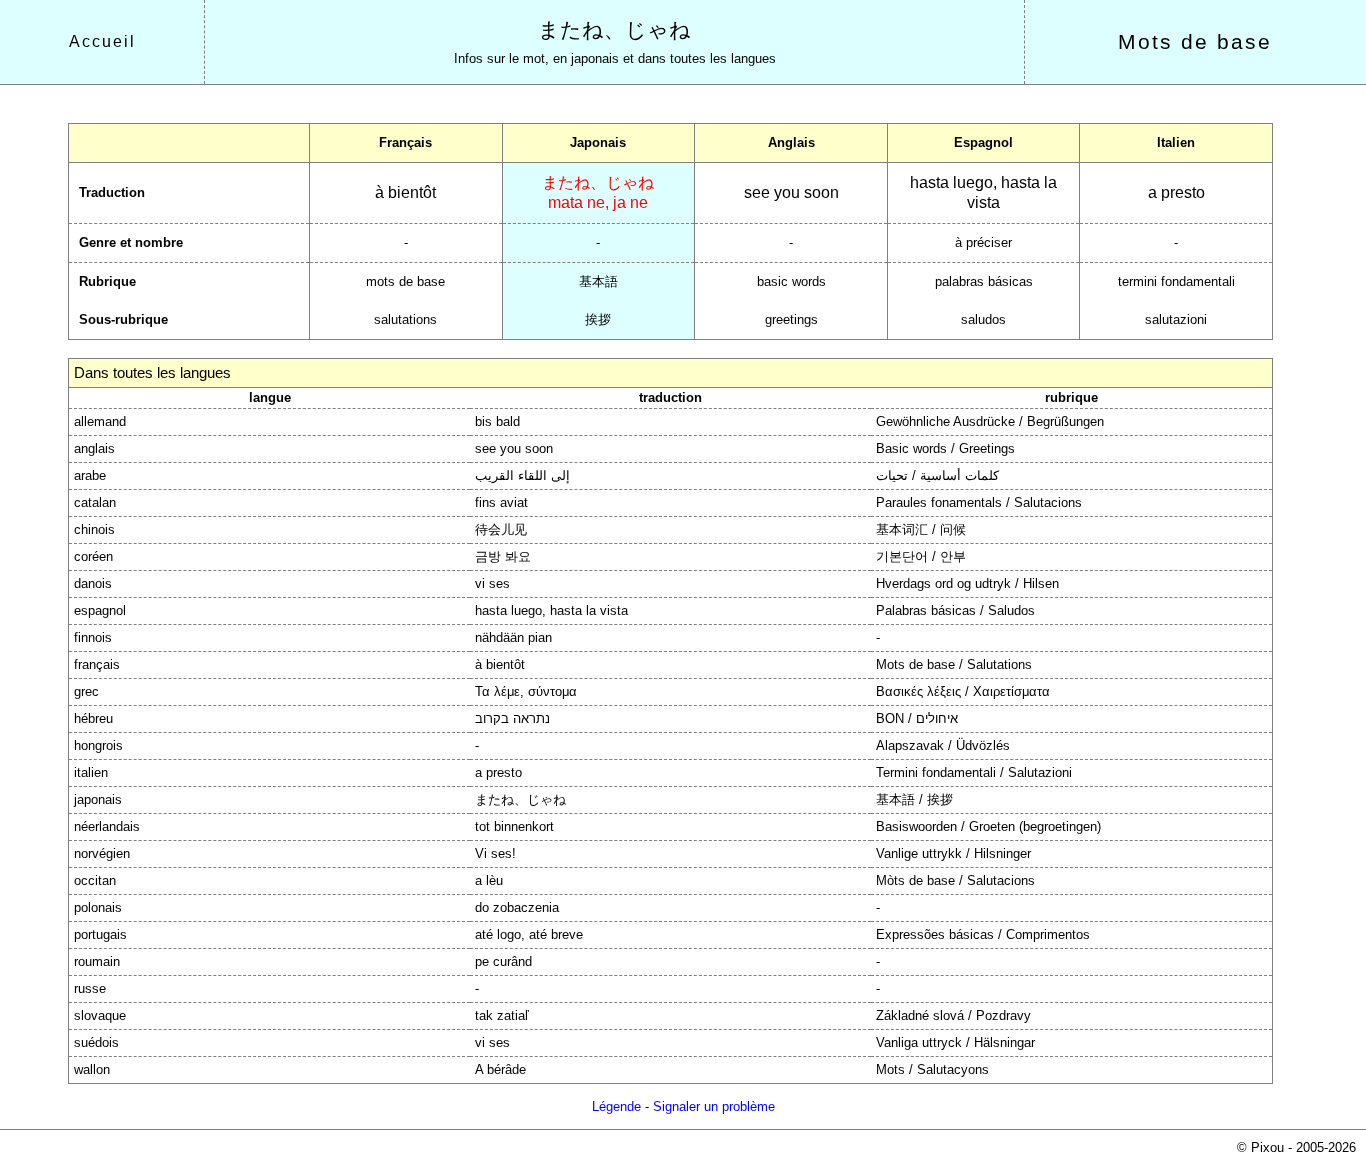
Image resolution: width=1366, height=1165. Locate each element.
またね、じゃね (614, 30)
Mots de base (1195, 42)
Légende (616, 1106)
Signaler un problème (714, 1106)
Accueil (102, 41)
